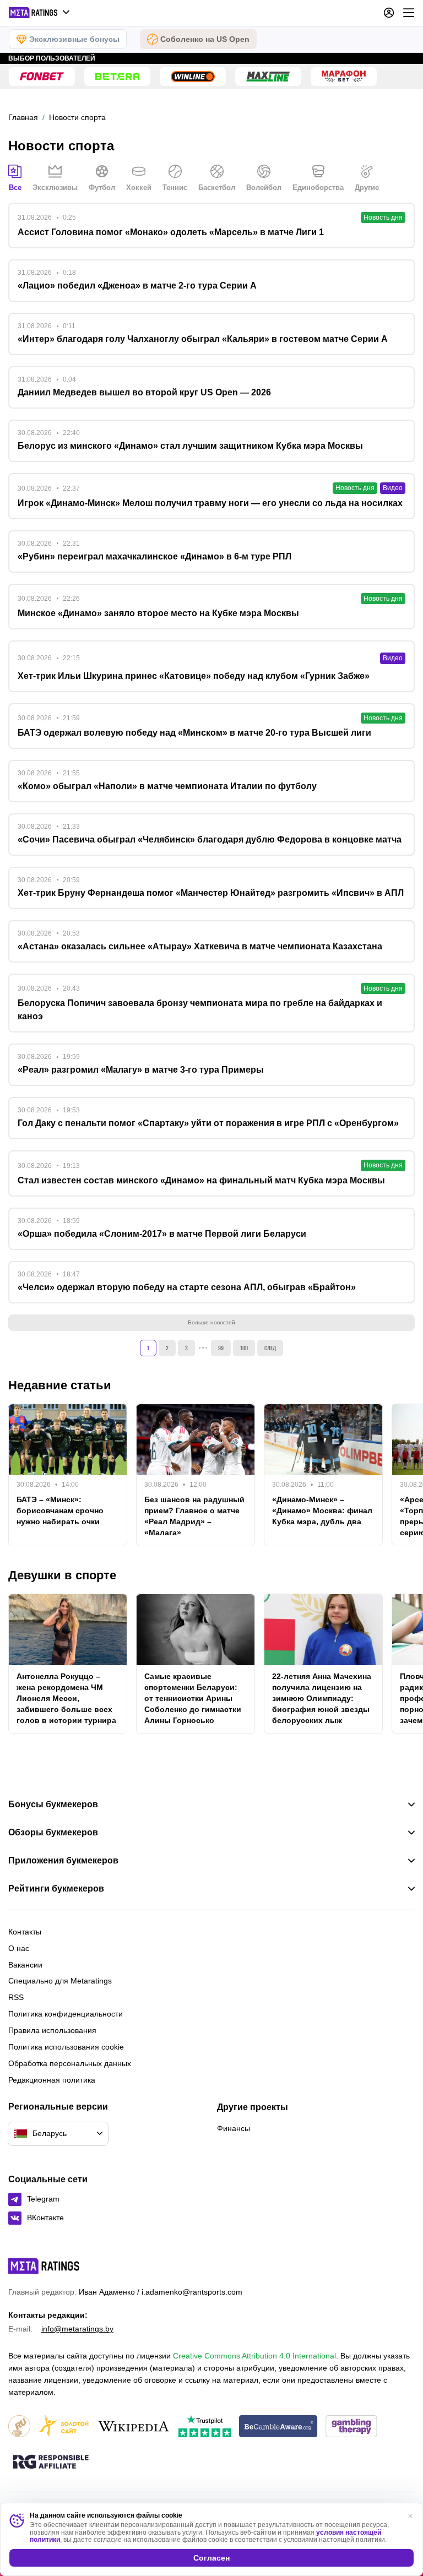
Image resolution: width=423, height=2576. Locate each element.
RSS (16, 1997)
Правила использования (52, 2030)
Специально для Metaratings (60, 1981)
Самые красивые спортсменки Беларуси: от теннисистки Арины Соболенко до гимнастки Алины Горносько (193, 1698)
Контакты (25, 1932)
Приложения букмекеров (63, 1861)
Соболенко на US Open (205, 39)
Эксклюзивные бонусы (74, 39)
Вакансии (25, 1965)
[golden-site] (63, 2427)
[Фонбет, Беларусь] (42, 77)
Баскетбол (217, 188)
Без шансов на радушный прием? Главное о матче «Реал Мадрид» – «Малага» (194, 1516)
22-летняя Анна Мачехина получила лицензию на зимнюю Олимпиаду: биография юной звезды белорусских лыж (322, 1698)
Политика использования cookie (66, 2047)
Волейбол (264, 188)
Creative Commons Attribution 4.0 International (254, 2356)
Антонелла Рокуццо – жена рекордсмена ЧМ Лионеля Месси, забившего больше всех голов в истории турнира (66, 1698)
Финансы (234, 2128)
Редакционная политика (52, 2080)
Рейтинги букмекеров (56, 1889)
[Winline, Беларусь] (193, 77)
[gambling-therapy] (351, 2427)
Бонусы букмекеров (53, 1805)
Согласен (211, 2558)
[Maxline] (268, 77)
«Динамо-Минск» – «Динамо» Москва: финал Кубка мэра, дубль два (322, 1510)
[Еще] (409, 13)
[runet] (19, 2427)
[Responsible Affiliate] (51, 2463)
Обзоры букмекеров (53, 1833)
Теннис (175, 188)
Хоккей (139, 188)
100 (244, 1348)
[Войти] (389, 13)
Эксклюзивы (55, 188)
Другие (367, 188)
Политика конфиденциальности (66, 2014)
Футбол (102, 188)
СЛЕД (270, 1348)
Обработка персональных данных (70, 2063)
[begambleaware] (278, 2427)
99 (221, 1348)
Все (15, 188)
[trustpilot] (205, 2427)
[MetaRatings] (44, 2266)
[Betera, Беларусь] (117, 77)
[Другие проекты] (40, 13)
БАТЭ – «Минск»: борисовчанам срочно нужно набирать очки (60, 1510)
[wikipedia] (134, 2427)
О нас (19, 1948)
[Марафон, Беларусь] (344, 77)
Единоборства (318, 188)
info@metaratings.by (77, 2329)
